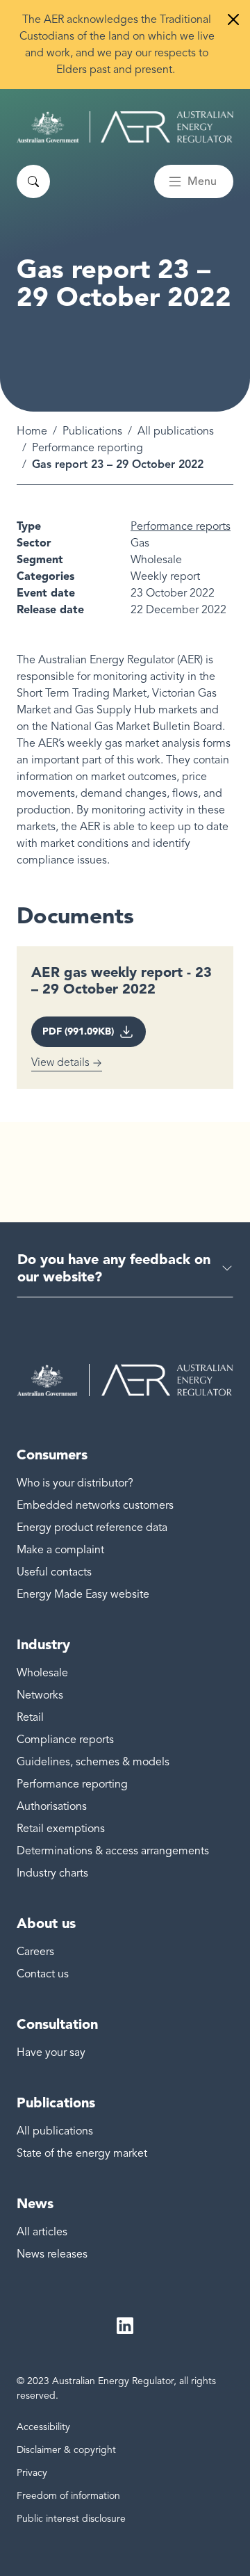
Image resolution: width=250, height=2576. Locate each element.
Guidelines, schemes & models (93, 1762)
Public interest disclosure (71, 2519)
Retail (30, 1717)
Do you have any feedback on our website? (114, 1268)
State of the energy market (82, 2153)
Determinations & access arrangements (113, 1851)
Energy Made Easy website (83, 1594)
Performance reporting (87, 448)
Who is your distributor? (75, 1483)
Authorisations (52, 1806)
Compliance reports (65, 1740)
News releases (52, 2254)
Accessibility (43, 2427)
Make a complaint (60, 1550)
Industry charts (52, 1873)
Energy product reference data (92, 1528)
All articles (42, 2232)
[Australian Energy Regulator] (125, 127)
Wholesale (42, 1673)
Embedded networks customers (95, 1505)
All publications (176, 431)
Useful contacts (54, 1572)
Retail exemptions (61, 1829)
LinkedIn (125, 2326)
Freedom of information (68, 2496)
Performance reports (181, 526)
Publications (92, 431)
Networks (40, 1695)
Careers (35, 1952)
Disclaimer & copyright (66, 2450)
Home (32, 431)
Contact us (43, 1974)
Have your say (51, 2052)
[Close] (233, 19)
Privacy (32, 2473)
